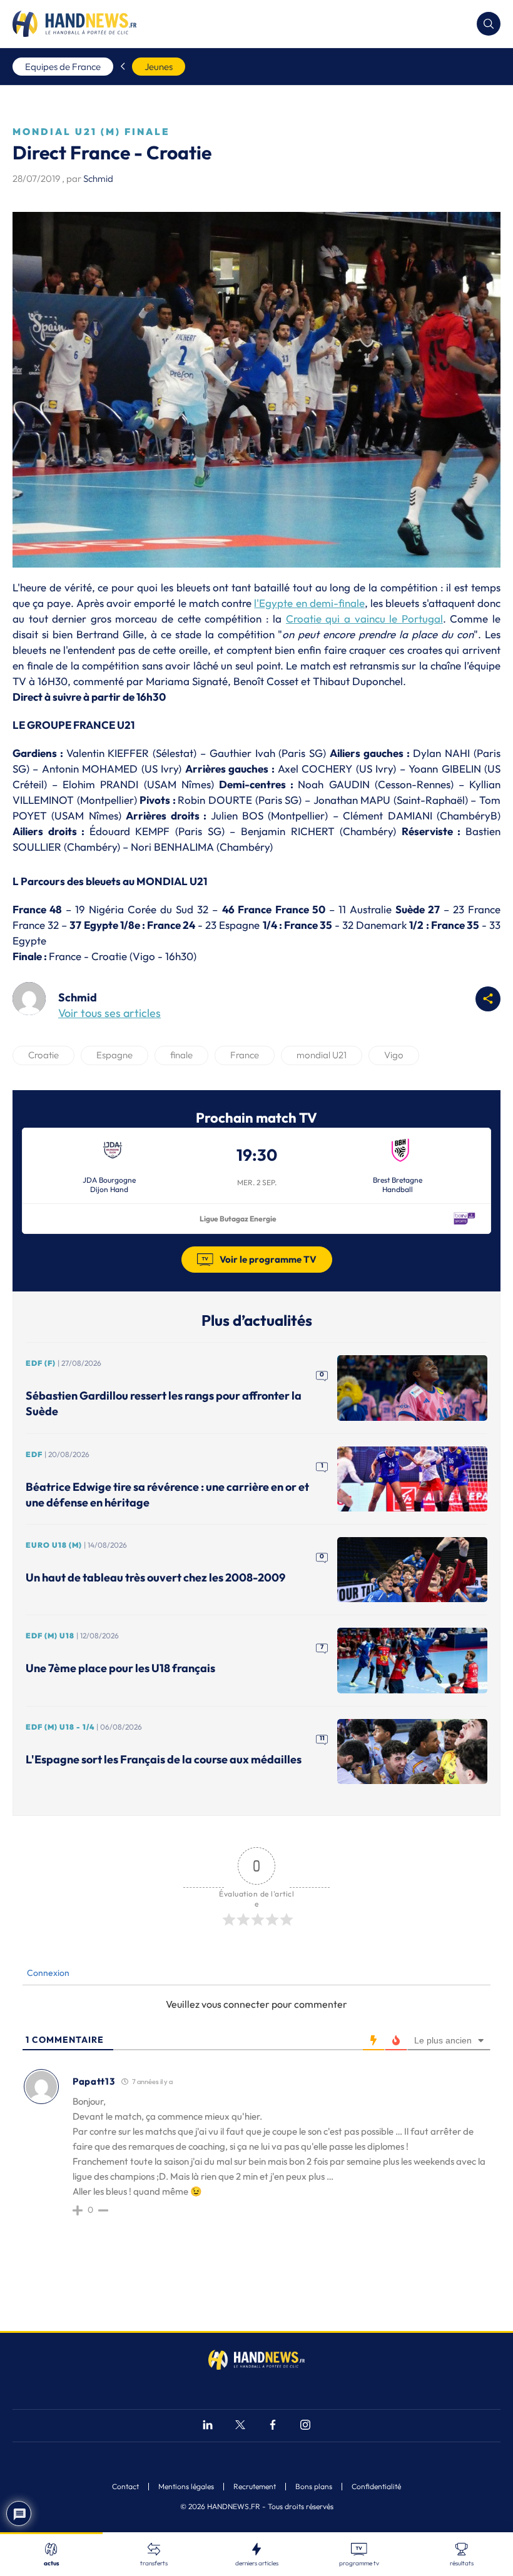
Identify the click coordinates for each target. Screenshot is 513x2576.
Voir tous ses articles (109, 1013)
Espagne (114, 1055)
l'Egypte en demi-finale (309, 603)
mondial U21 (322, 1055)
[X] (240, 2426)
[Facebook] (273, 2426)
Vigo (394, 1055)
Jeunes (159, 67)
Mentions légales (186, 2487)
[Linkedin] (208, 2426)
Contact (125, 2487)
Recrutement (255, 2487)
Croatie (43, 1055)
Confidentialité (376, 2487)
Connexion (47, 1973)
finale (181, 1055)
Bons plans (314, 2487)
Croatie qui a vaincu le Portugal (364, 619)
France (245, 1055)
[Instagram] (305, 2426)
